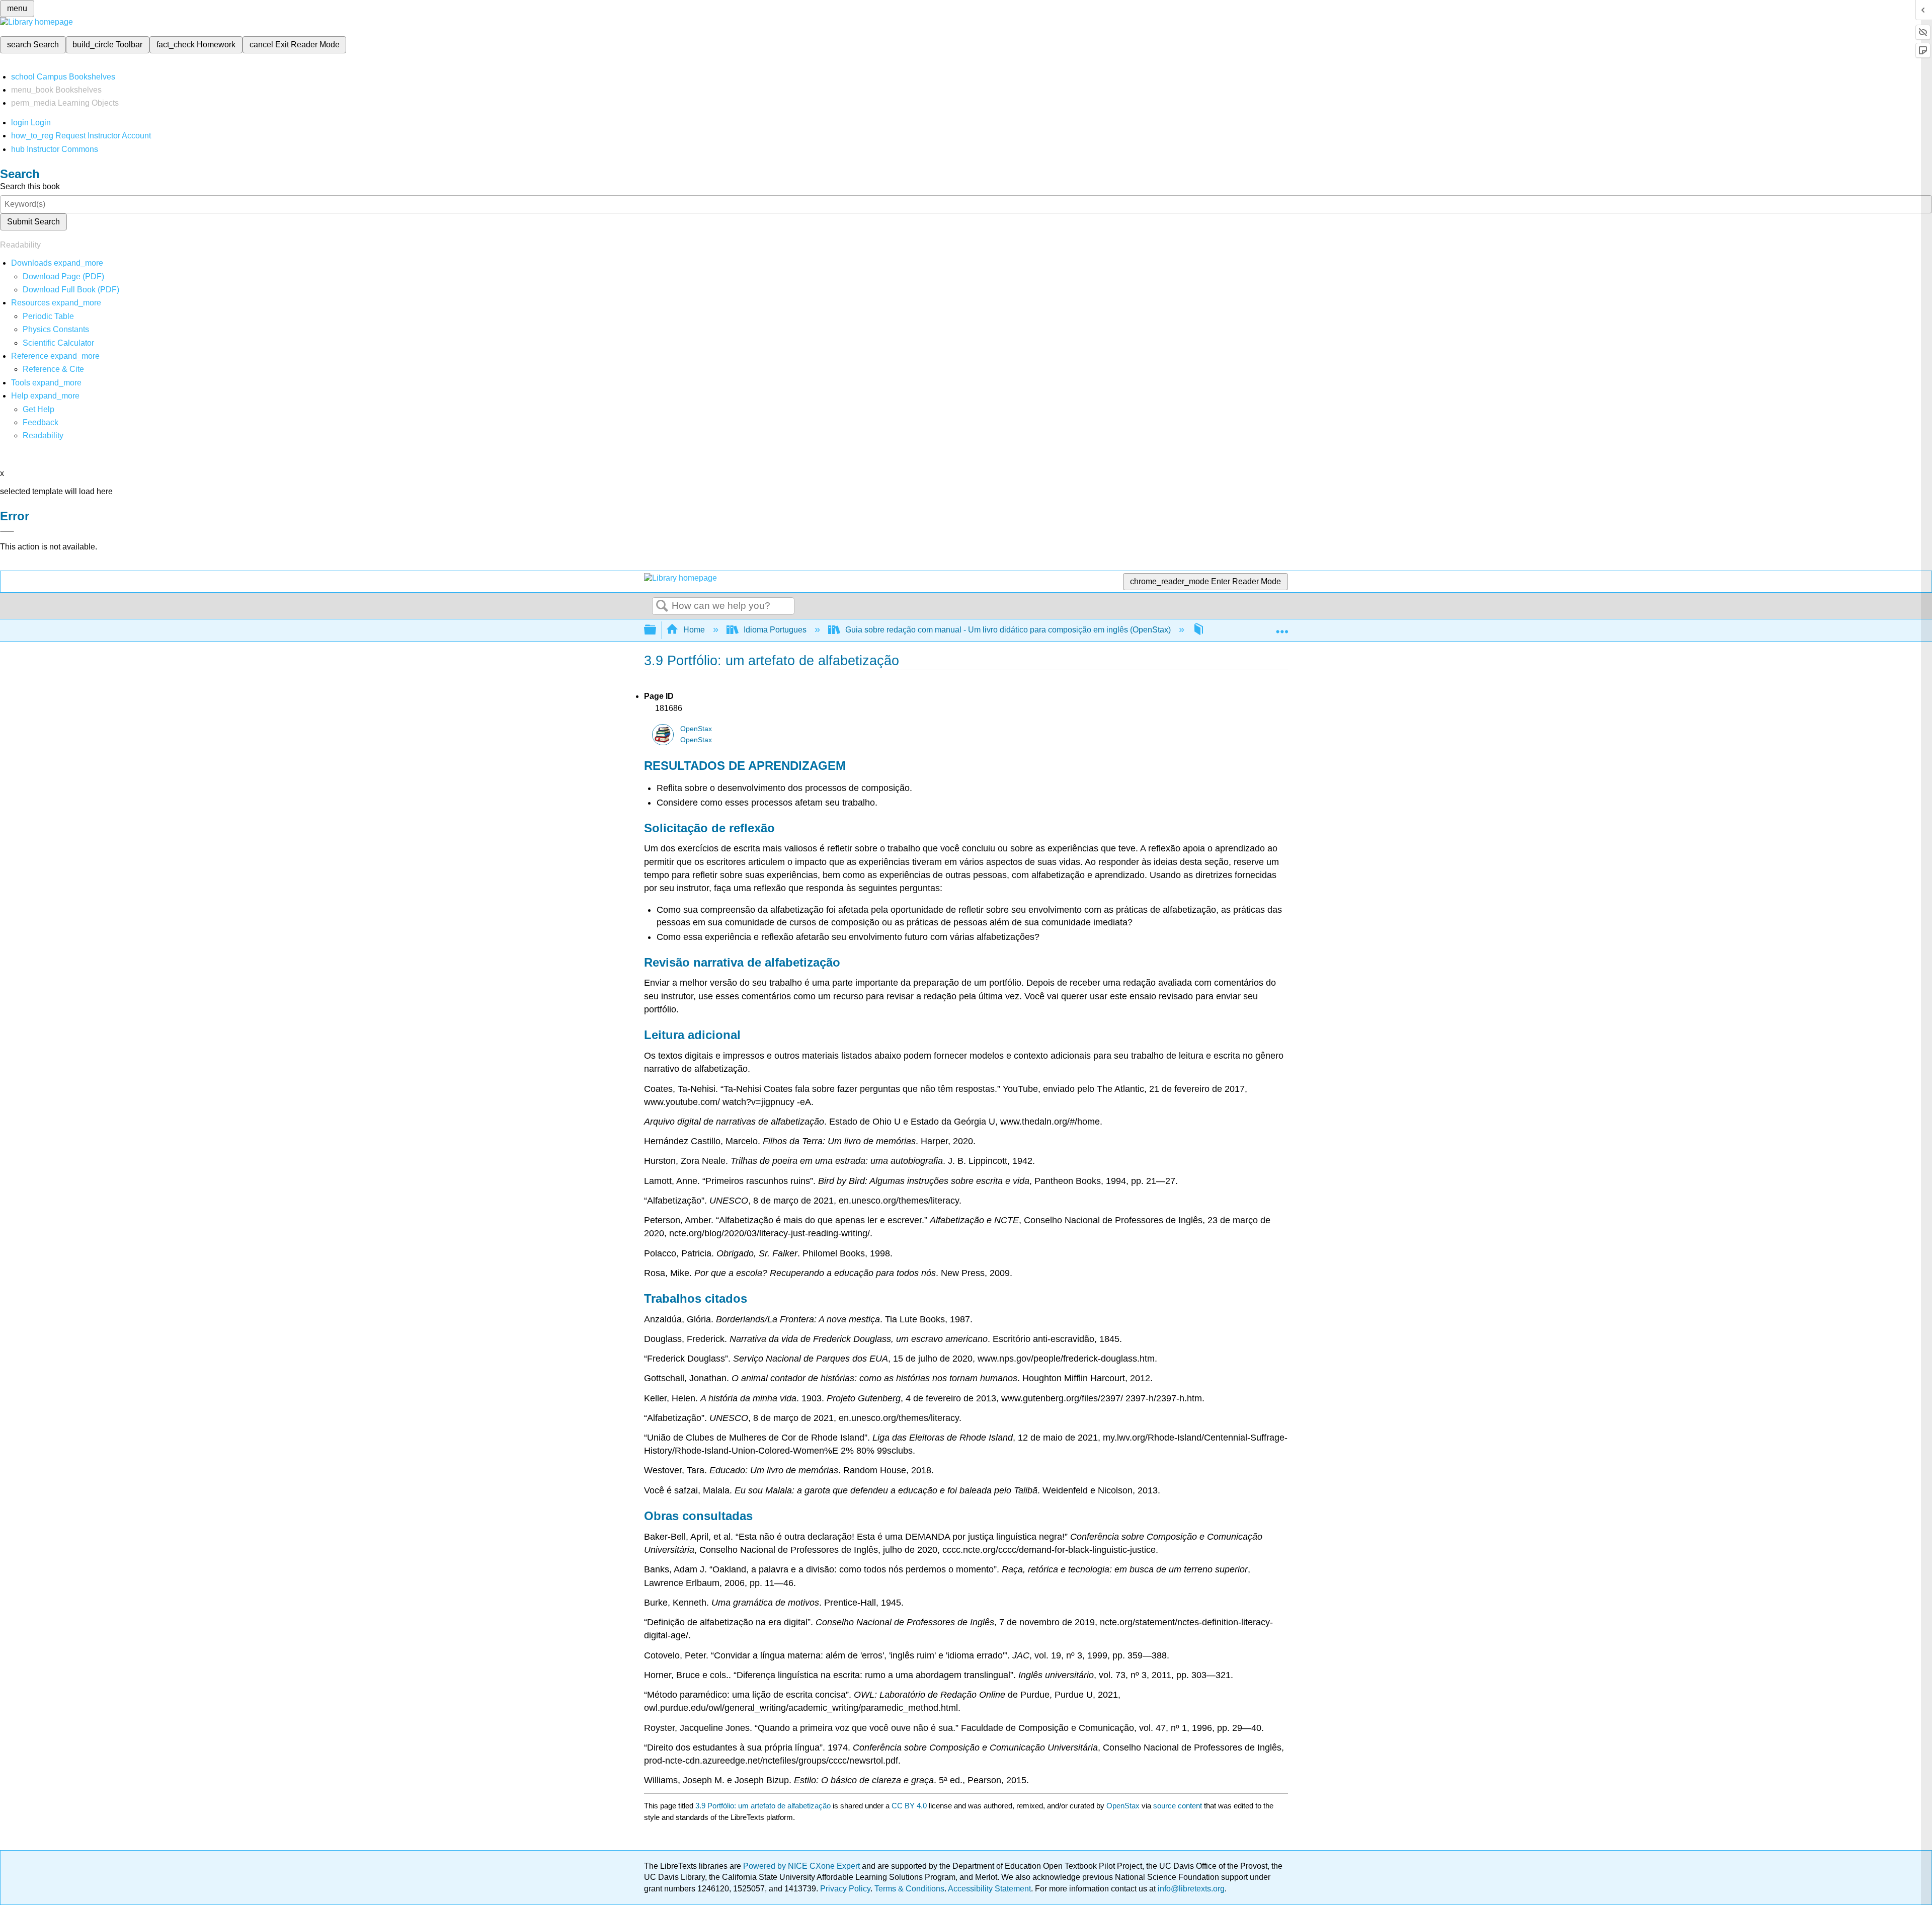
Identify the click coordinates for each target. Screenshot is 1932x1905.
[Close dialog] (7, 531)
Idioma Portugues (775, 630)
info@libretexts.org (1190, 1889)
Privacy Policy (845, 1889)
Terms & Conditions (909, 1889)
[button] (41, 422)
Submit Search (33, 222)
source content (1178, 1806)
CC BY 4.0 (909, 1806)
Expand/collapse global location (1282, 627)
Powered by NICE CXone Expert (802, 1866)
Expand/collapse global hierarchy (657, 630)
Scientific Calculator (58, 343)
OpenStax (696, 729)
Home (694, 630)
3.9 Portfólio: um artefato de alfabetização (763, 1806)
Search (662, 606)
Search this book (30, 186)
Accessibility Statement (989, 1889)
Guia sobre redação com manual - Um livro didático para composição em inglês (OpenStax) (1008, 630)
